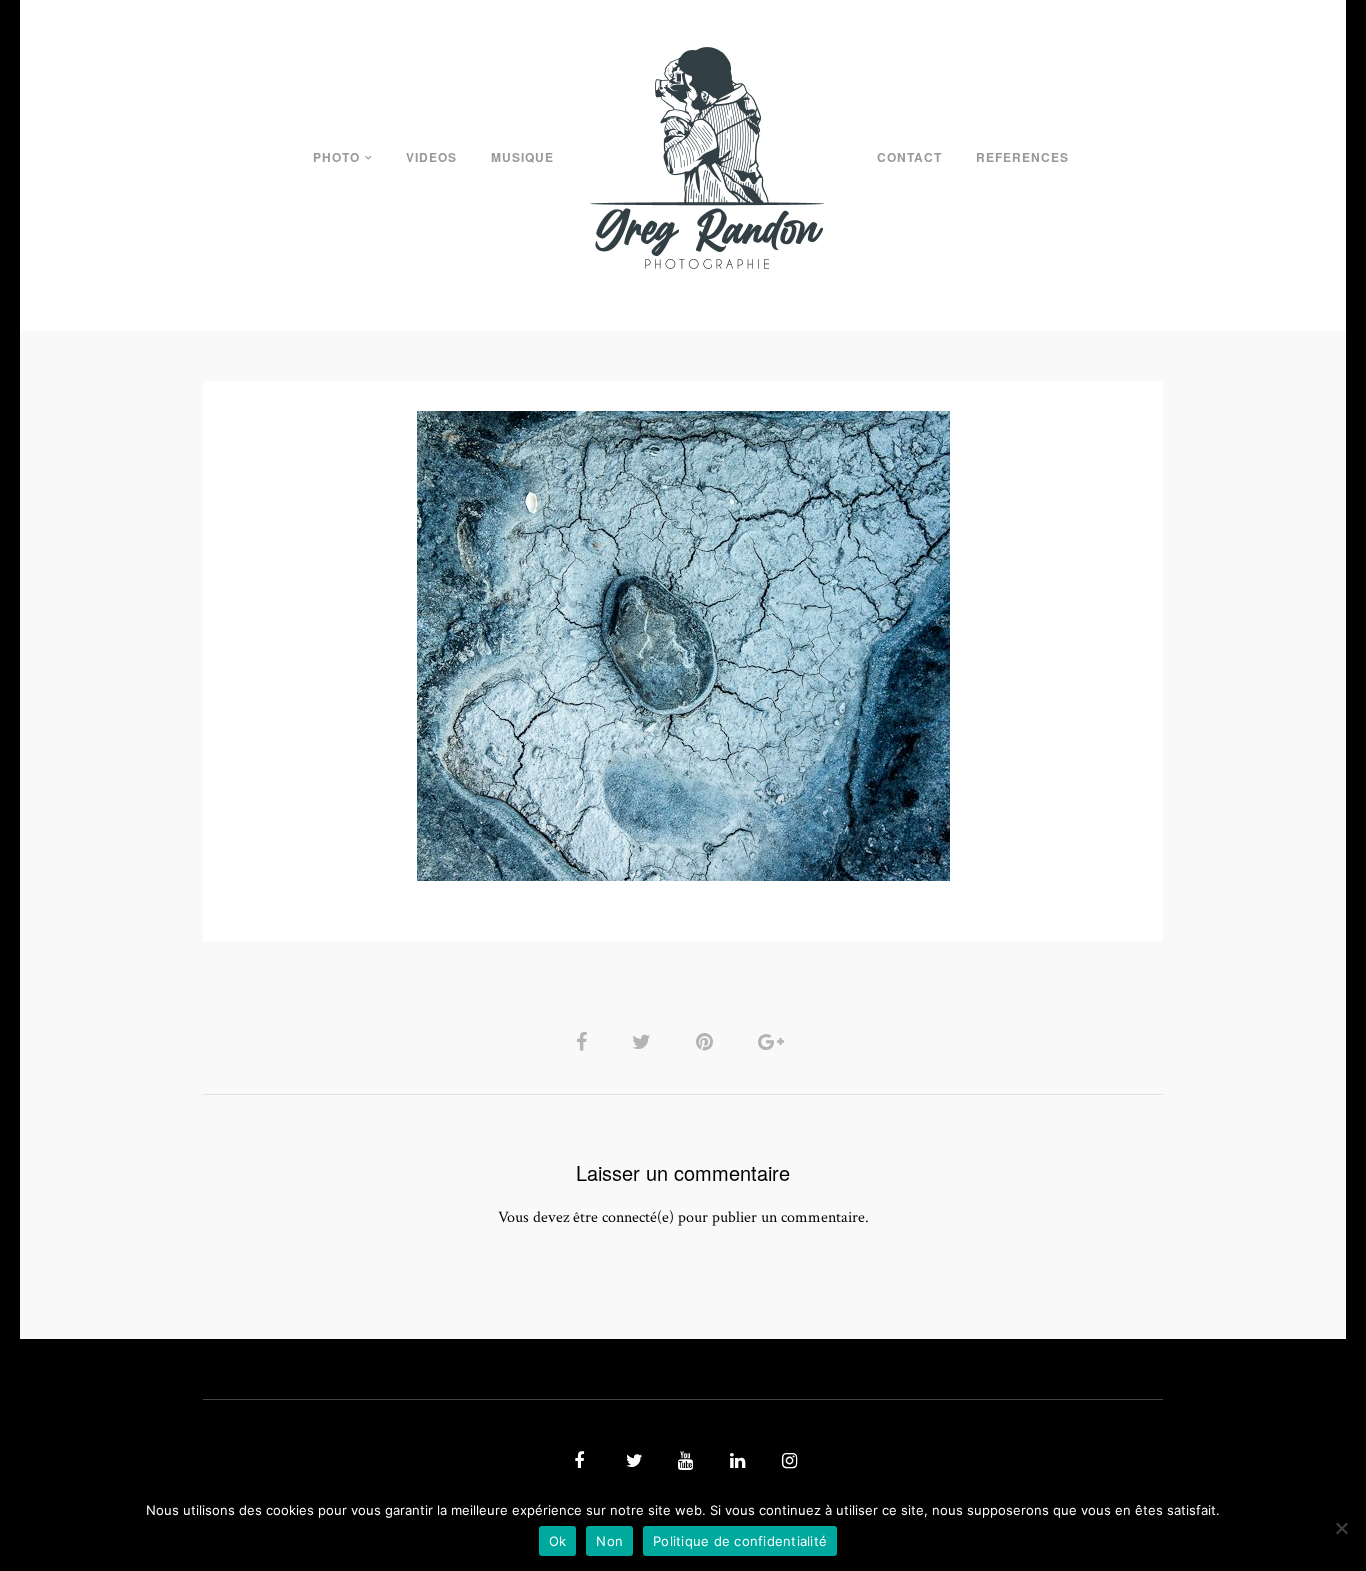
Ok (558, 1541)
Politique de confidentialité (740, 1541)
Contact (909, 157)
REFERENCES (1022, 157)
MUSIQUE (522, 157)
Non (609, 1541)
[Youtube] (683, 1462)
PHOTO (336, 157)
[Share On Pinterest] (708, 1041)
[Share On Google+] (774, 1041)
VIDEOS (431, 157)
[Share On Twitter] (645, 1041)
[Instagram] (787, 1462)
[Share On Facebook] (585, 1041)
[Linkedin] (735, 1462)
